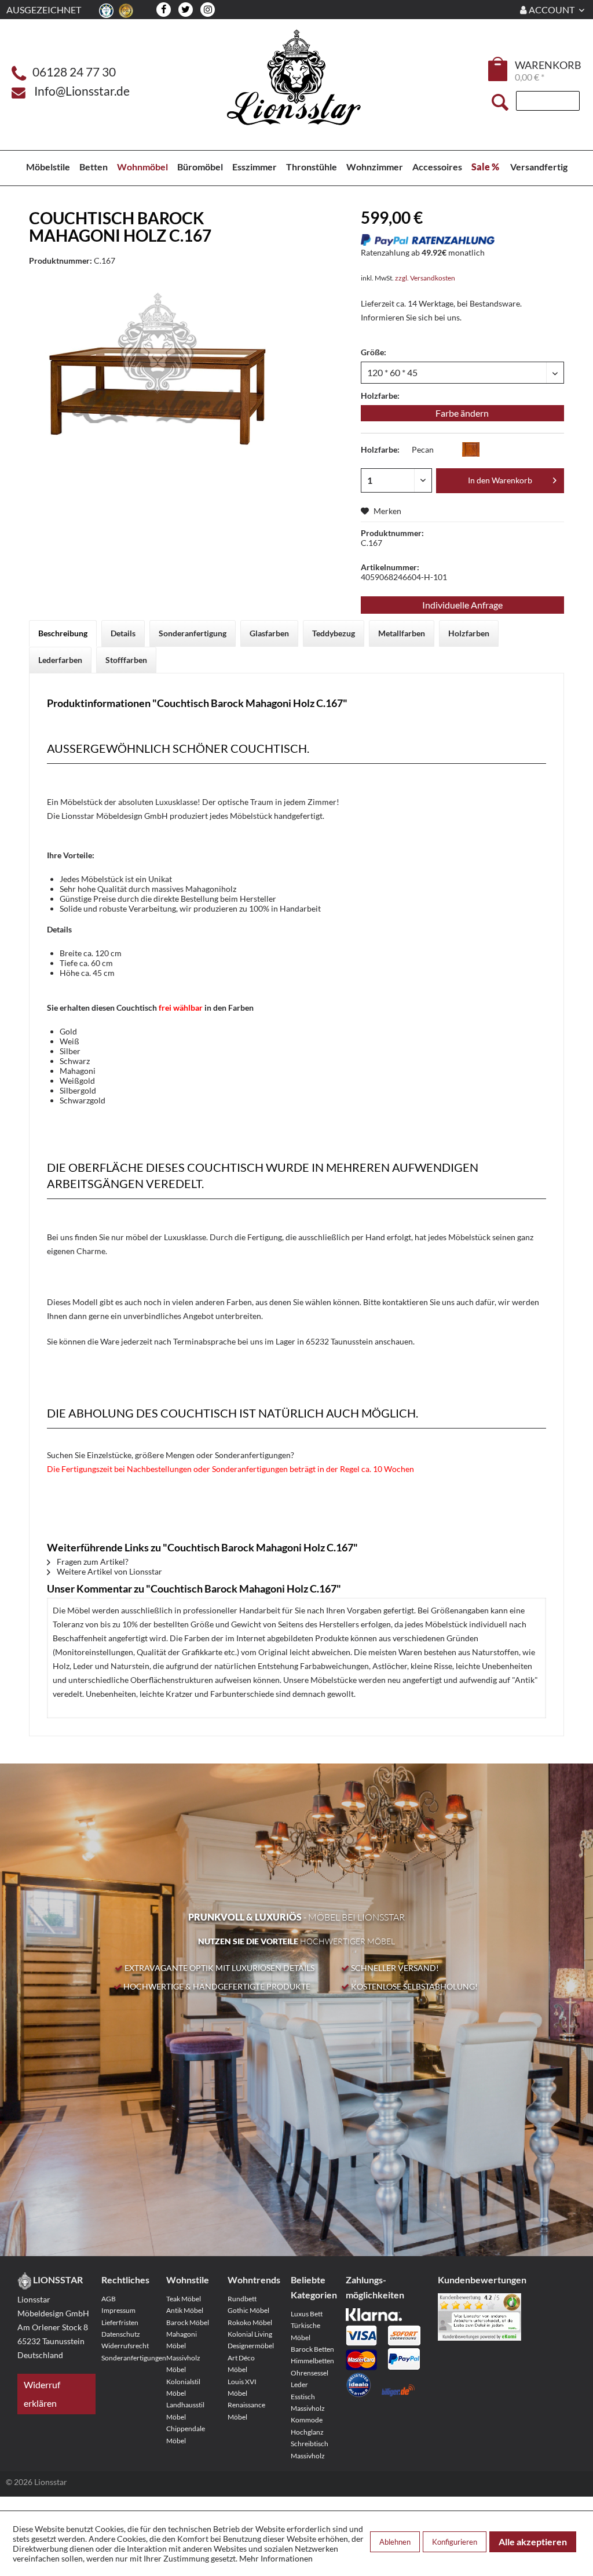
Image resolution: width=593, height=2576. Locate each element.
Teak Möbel (184, 2299)
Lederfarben (60, 660)
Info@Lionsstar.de (82, 91)
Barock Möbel (188, 2322)
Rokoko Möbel (250, 2322)
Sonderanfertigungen (126, 2358)
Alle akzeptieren (533, 2542)
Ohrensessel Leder (310, 2379)
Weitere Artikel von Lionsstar (109, 1571)
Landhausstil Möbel (185, 2411)
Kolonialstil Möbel (183, 2387)
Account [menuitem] (552, 10)
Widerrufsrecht (125, 2346)
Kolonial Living (250, 2334)
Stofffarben (126, 660)
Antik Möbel (185, 2310)
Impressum (118, 2310)
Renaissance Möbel (246, 2411)
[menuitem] (499, 71)
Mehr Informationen (276, 2558)
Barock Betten (312, 2349)
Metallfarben (402, 633)
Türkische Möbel (305, 2331)
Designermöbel (251, 2346)
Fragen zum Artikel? (92, 1562)
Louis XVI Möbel (242, 2387)
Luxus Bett (307, 2314)
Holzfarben (469, 633)
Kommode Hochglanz (307, 2426)
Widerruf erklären (42, 2394)
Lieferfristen (120, 2322)
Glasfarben (269, 633)
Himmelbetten (312, 2361)
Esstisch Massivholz (308, 2402)
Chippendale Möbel (186, 2434)
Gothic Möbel (248, 2310)
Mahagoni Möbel (182, 2340)
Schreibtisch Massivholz (310, 2449)
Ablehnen (395, 2542)
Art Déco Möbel (241, 2364)
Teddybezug (334, 633)
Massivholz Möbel (183, 2364)
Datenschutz (121, 2334)
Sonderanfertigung (193, 633)
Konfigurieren (455, 2542)
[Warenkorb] (499, 69)
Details (123, 633)
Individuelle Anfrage (462, 605)
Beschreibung (63, 633)
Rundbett (242, 2299)
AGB (109, 2299)
